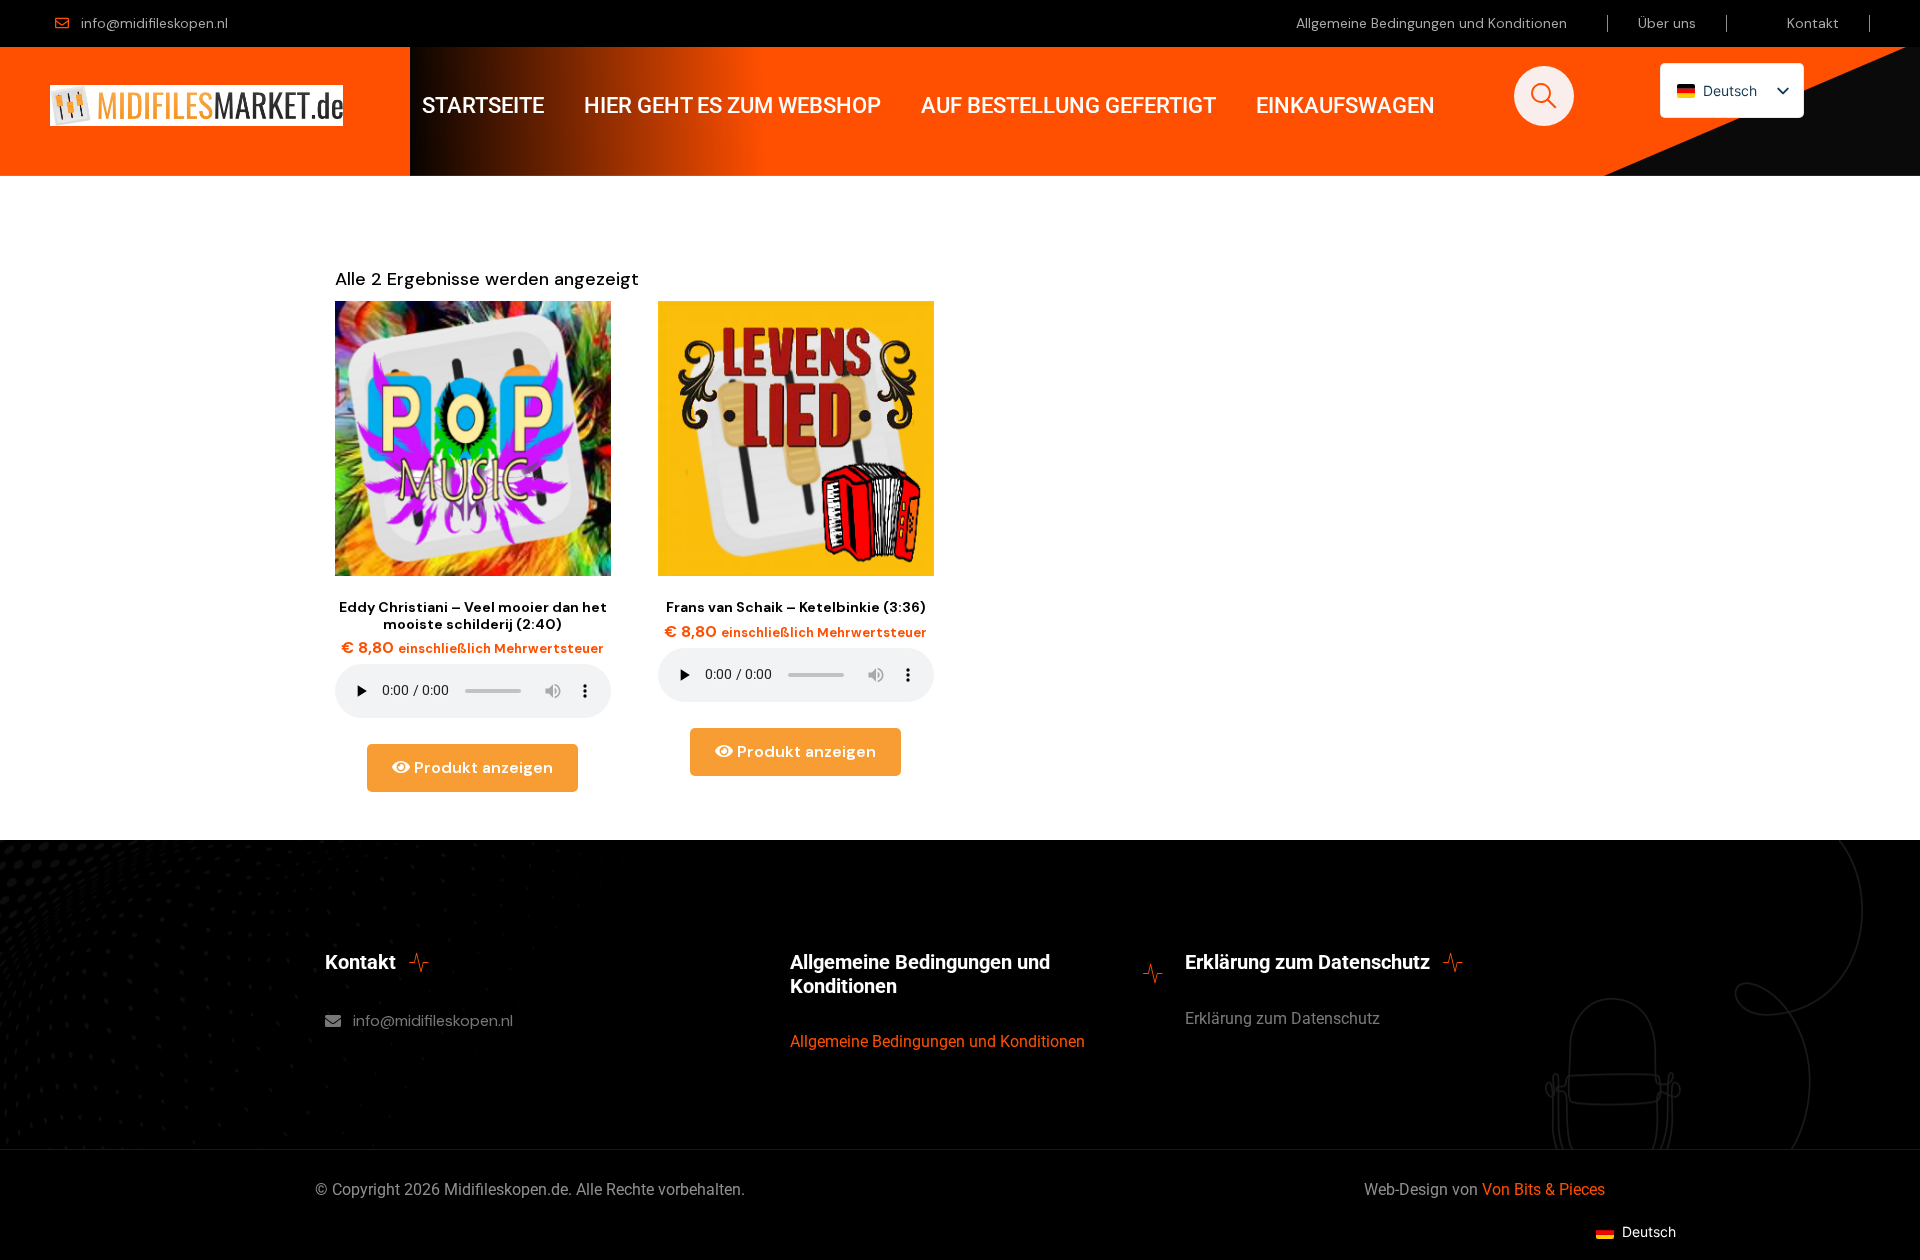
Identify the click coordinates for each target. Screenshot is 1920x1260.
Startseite (483, 105)
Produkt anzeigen (481, 767)
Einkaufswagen (1345, 105)
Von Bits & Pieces (1543, 1189)
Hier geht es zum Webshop (732, 105)
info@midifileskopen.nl (154, 23)
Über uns (1667, 23)
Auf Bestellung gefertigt (1068, 105)
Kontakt (1813, 23)
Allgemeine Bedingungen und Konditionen (1431, 23)
